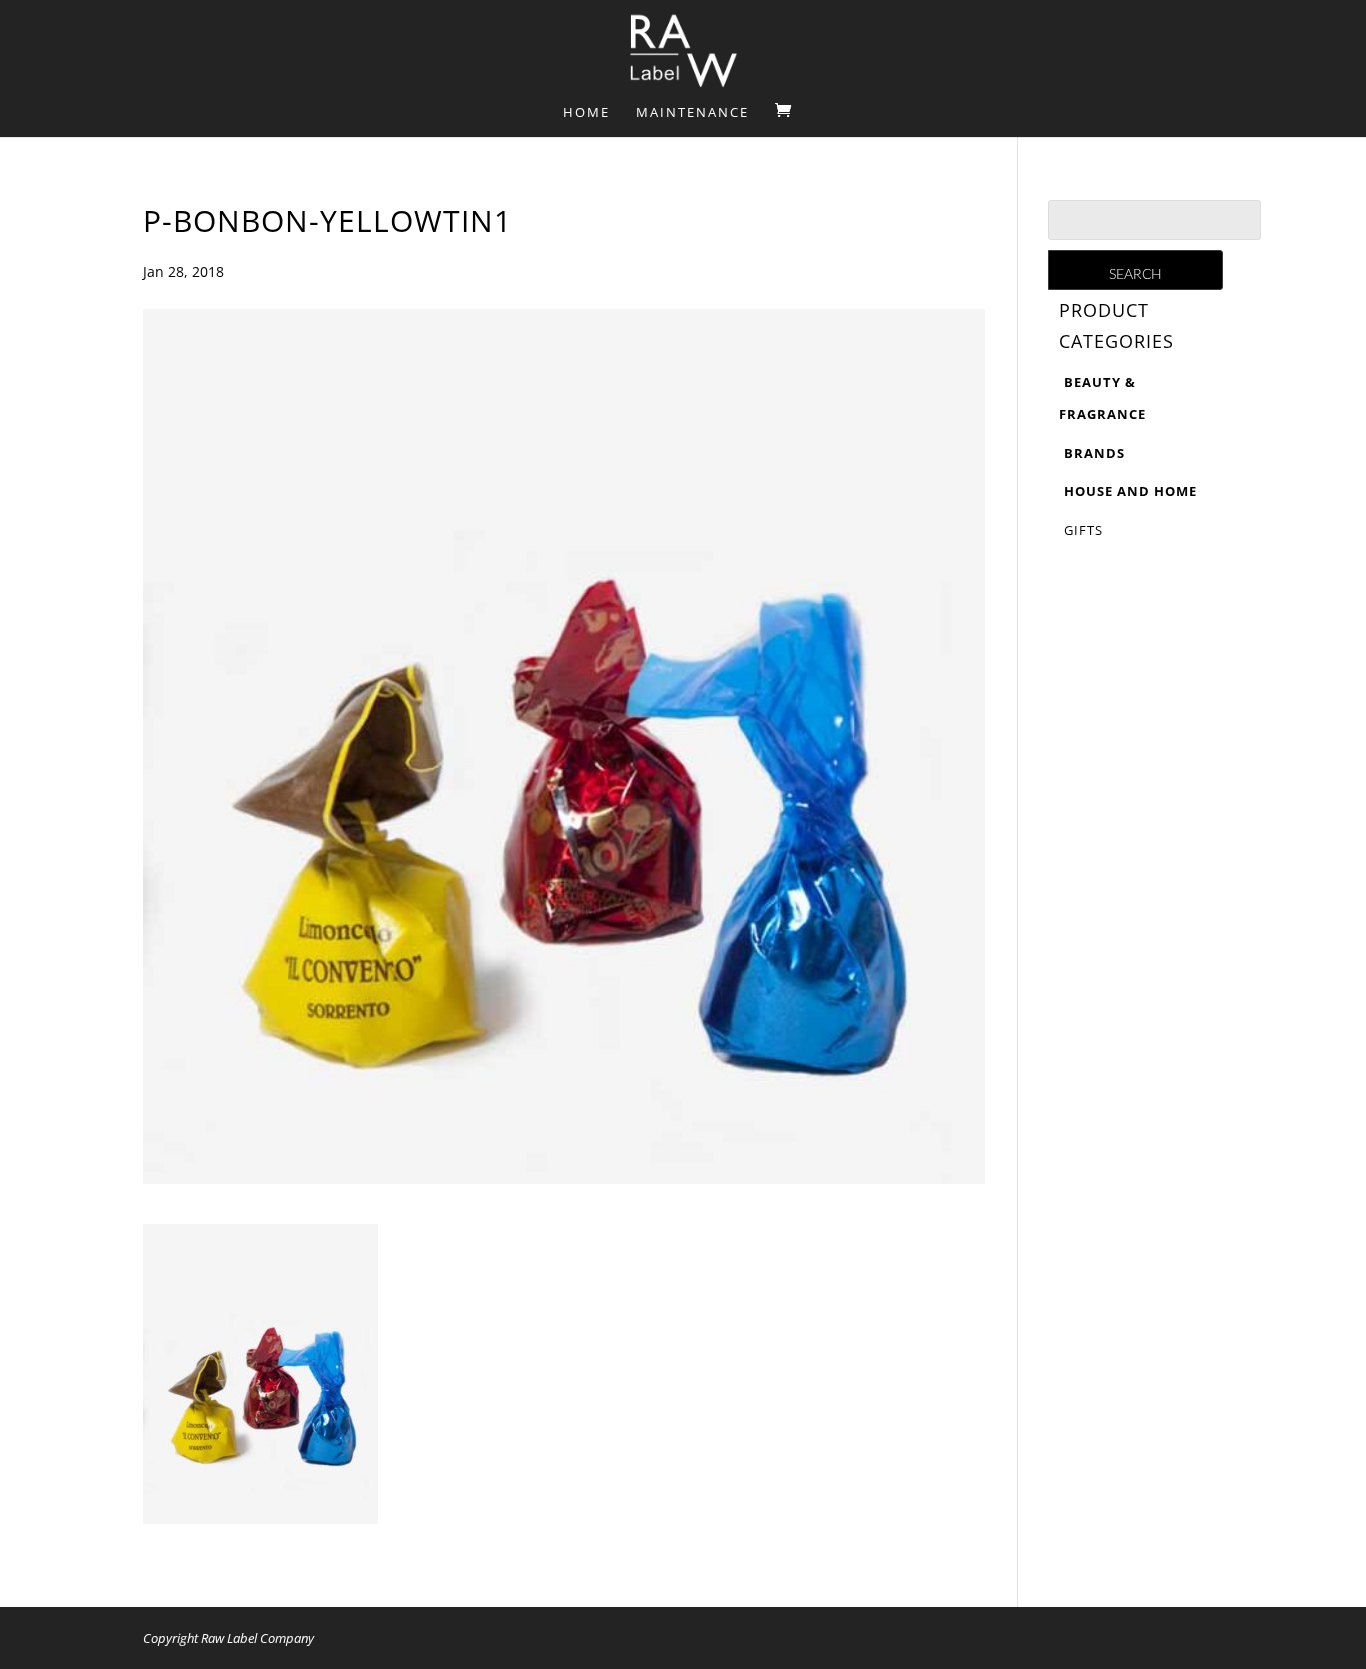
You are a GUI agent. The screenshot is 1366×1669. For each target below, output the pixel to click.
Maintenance (692, 113)
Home (586, 113)
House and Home (1130, 491)
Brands (1094, 453)
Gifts (1083, 530)
